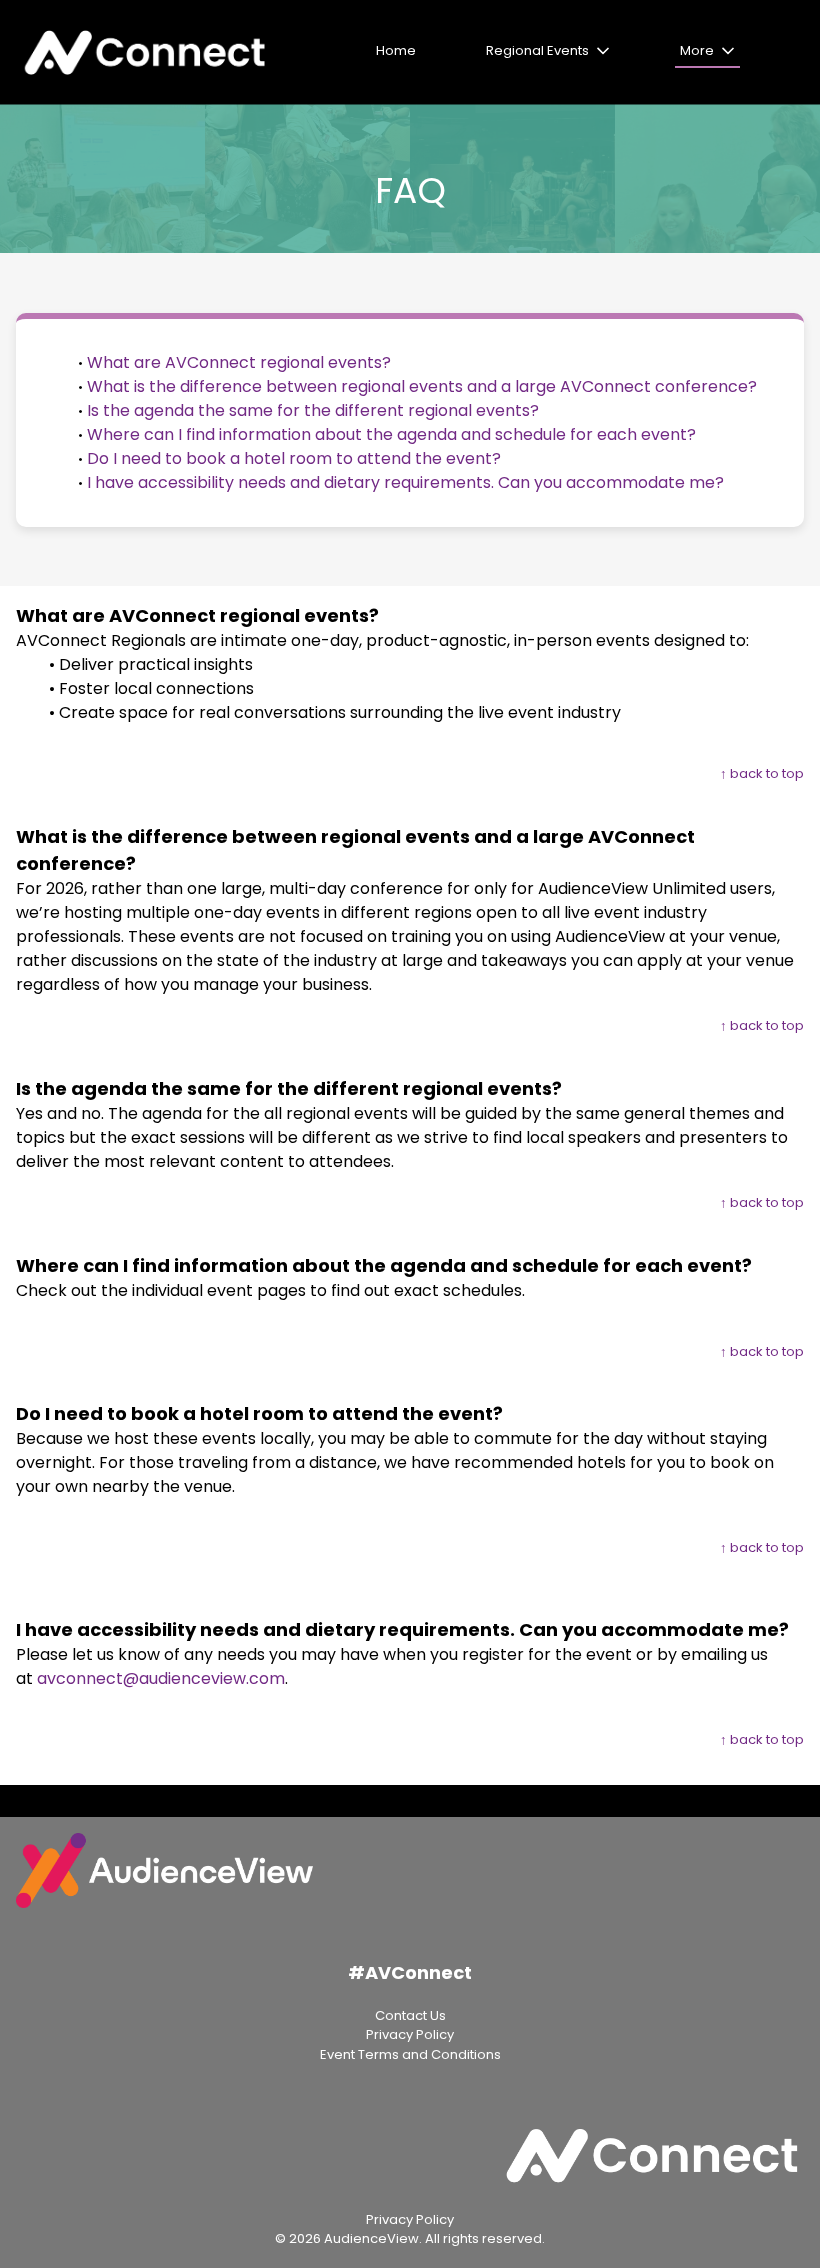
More (697, 50)
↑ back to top (762, 773)
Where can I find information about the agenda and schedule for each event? (391, 434)
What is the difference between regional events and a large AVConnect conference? (422, 386)
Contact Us (410, 2015)
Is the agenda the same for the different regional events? (313, 410)
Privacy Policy (410, 2034)
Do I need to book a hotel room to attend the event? (294, 458)
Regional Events (537, 50)
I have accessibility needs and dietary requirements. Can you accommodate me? (405, 482)
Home (396, 50)
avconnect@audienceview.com (161, 1678)
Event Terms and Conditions (410, 2054)
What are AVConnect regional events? (239, 362)
